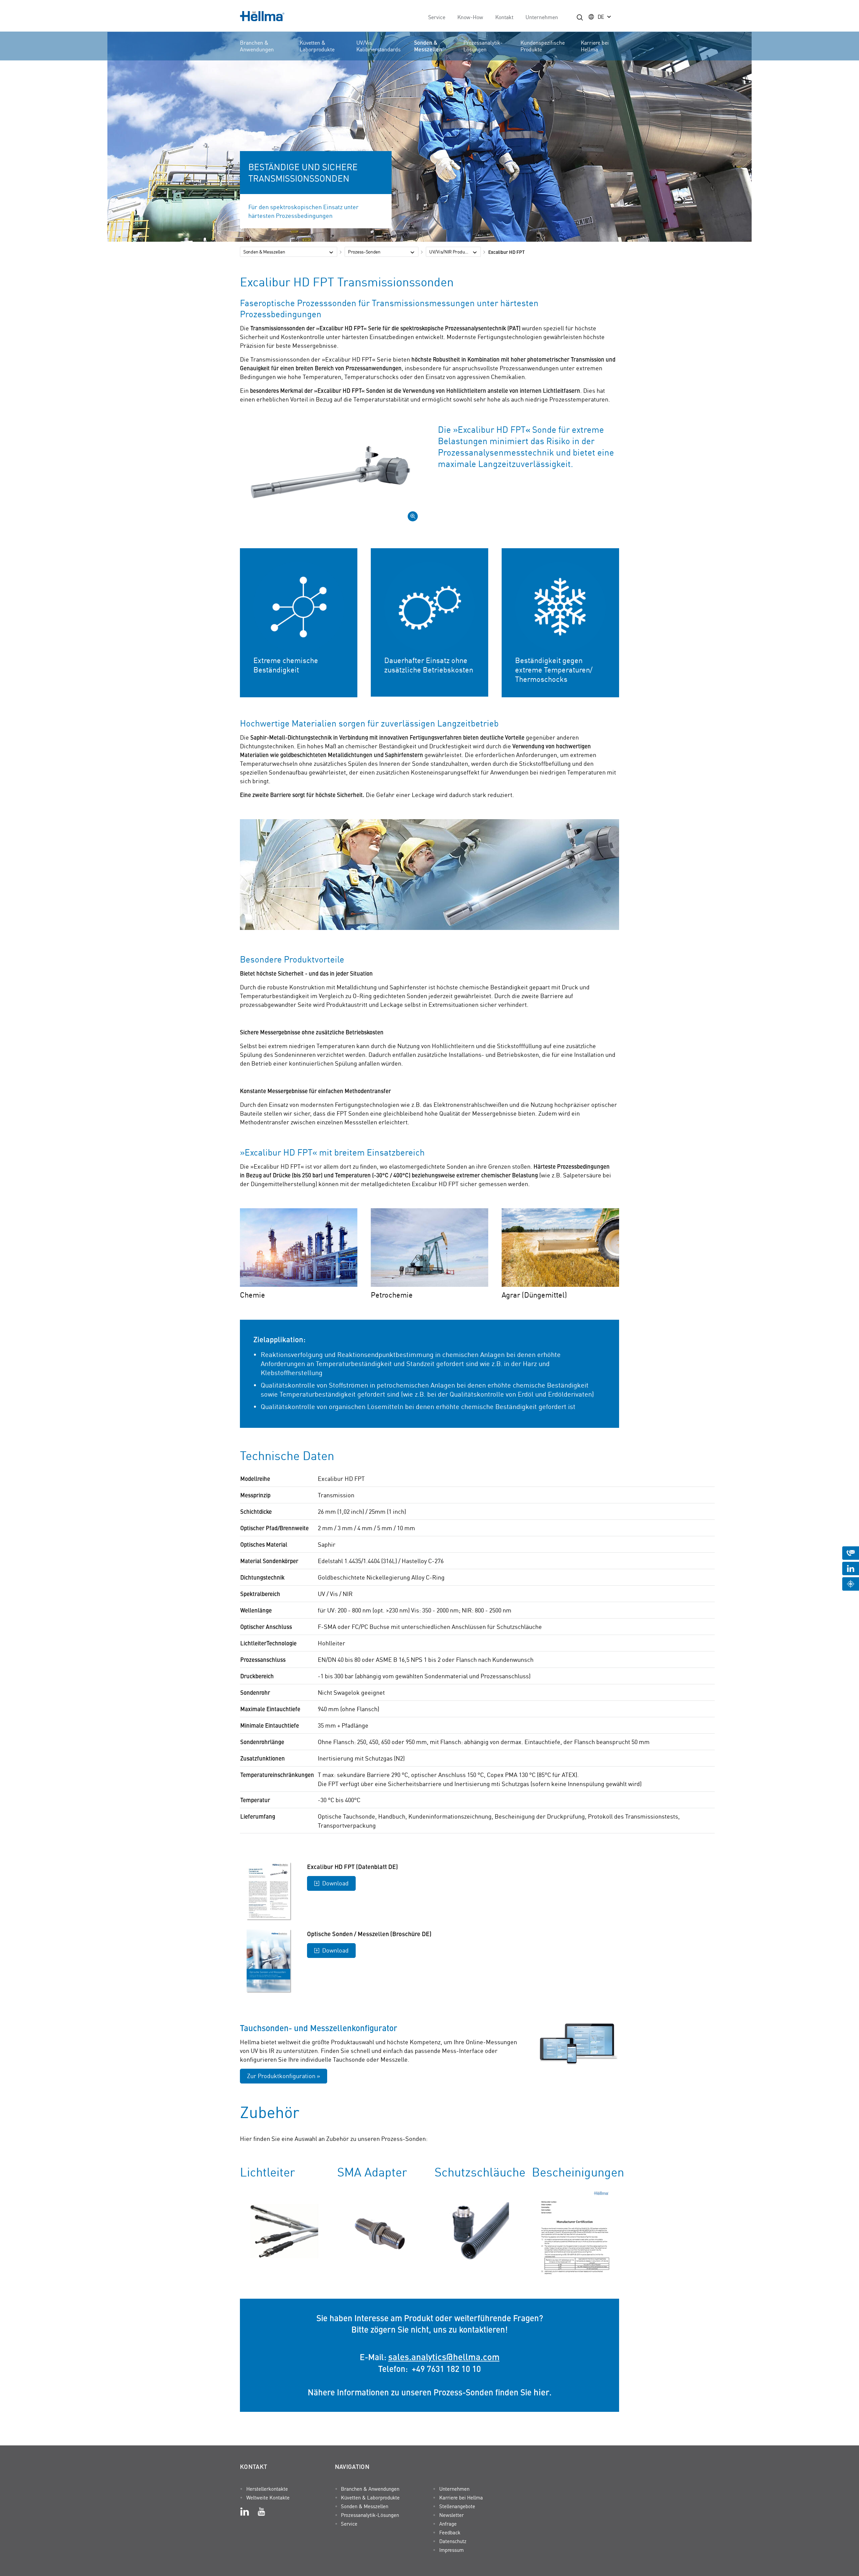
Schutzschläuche (480, 2172)
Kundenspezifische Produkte (543, 46)
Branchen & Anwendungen (257, 46)
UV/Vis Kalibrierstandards (378, 46)
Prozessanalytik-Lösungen (483, 46)
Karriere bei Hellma (595, 46)
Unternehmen (542, 17)
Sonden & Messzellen (428, 46)
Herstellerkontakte (267, 2489)
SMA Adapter (372, 2172)
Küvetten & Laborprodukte (317, 46)
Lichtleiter (267, 2172)
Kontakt (504, 17)
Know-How (470, 17)
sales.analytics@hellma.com (444, 2356)
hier (541, 2392)
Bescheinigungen (578, 2172)
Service (437, 17)
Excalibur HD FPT (507, 252)
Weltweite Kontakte (268, 2497)
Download (335, 1883)
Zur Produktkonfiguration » (284, 2076)
